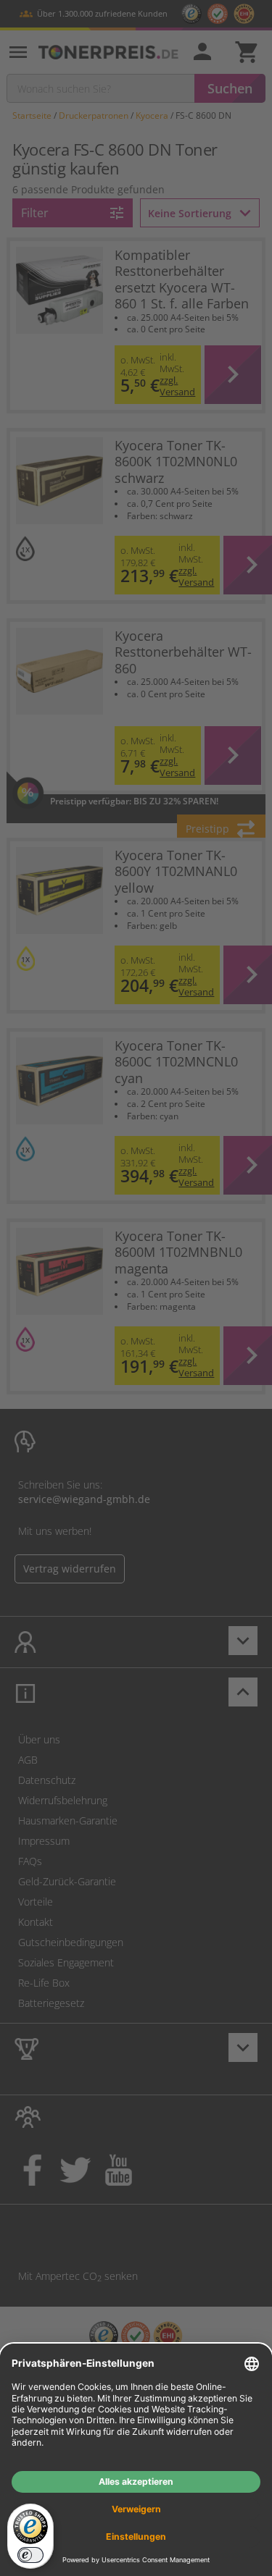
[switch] (30, 2555)
